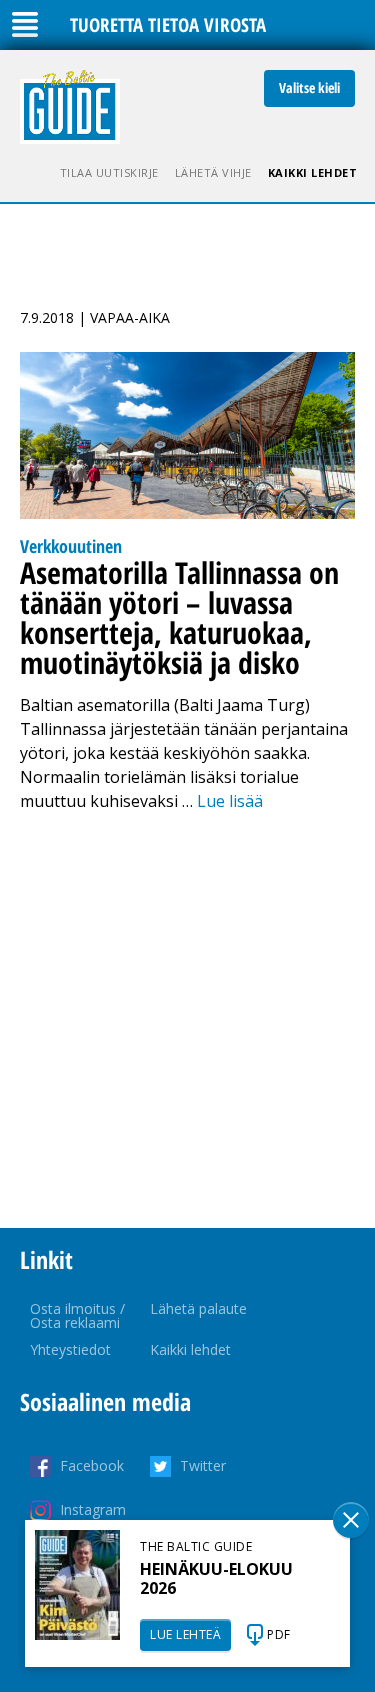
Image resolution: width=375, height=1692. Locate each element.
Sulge (351, 1520)
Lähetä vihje (213, 172)
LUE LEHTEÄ (185, 1634)
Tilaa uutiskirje (109, 172)
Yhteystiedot (70, 1349)
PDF (279, 1634)
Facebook (92, 1465)
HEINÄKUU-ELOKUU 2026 (216, 1578)
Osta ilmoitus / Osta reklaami (77, 1315)
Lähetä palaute (198, 1308)
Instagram (93, 1509)
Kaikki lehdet (313, 172)
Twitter (203, 1465)
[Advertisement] (187, 1020)
